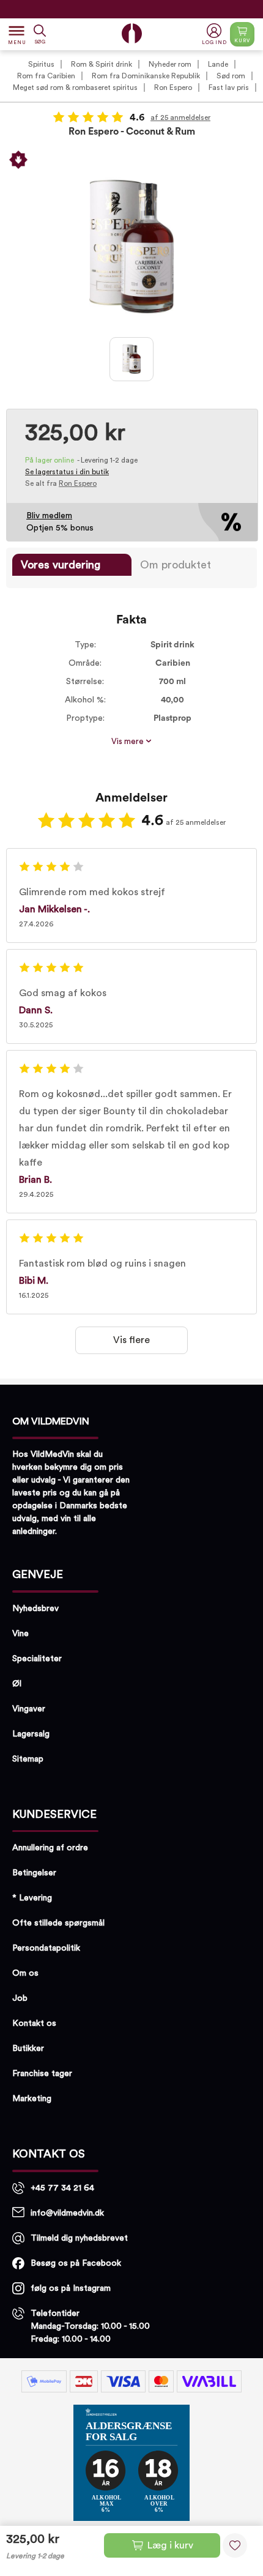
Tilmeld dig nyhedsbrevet (79, 2238)
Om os (25, 1973)
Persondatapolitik (46, 1948)
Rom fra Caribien (46, 76)
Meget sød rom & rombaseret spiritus (75, 87)
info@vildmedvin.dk (67, 2213)
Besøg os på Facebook (76, 2263)
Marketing (32, 2099)
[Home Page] (132, 33)
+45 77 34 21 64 (62, 2188)
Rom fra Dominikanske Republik (146, 76)
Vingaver (29, 1709)
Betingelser (34, 1873)
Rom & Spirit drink (102, 64)
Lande (218, 64)
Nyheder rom (170, 64)
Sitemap (28, 1759)
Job (20, 1998)
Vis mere (128, 742)
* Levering (32, 1898)
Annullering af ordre (50, 1848)
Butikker (28, 2049)
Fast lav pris (229, 87)
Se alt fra (61, 483)
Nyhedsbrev (35, 1609)
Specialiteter (37, 1659)
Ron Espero (173, 87)
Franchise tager (42, 2074)
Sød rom (231, 76)
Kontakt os (34, 2023)
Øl (17, 1684)
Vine (20, 1634)
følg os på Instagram (71, 2288)
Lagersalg (31, 1734)
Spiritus (41, 64)
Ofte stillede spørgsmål (58, 1923)
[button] (216, 35)
